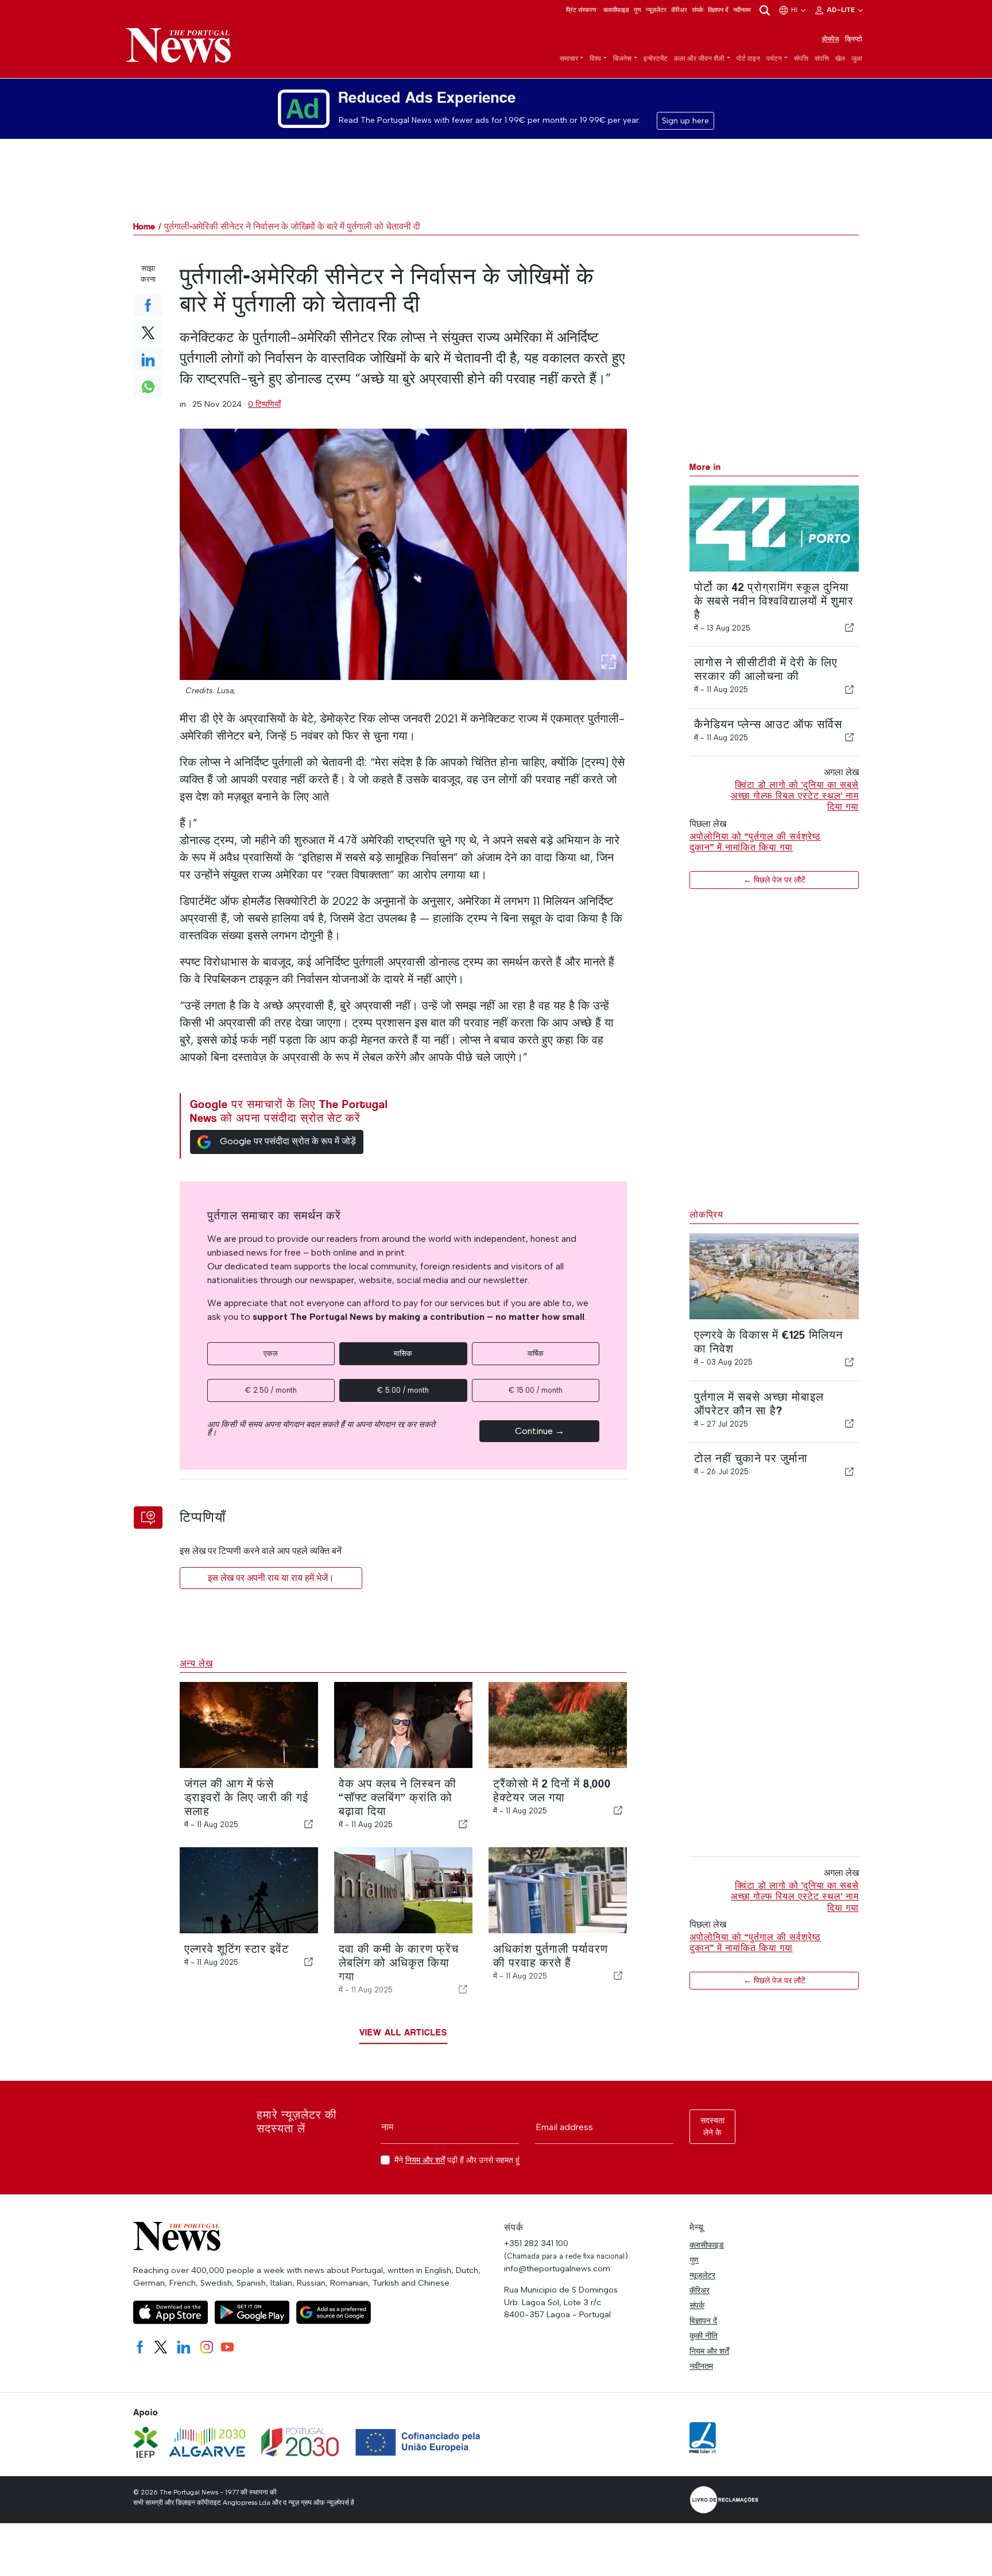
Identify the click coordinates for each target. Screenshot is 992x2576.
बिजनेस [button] (622, 59)
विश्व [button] (595, 59)
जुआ (857, 59)
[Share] (850, 628)
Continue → (540, 1431)
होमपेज (830, 39)
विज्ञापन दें (718, 10)
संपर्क (697, 10)
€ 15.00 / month (536, 1390)
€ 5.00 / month (403, 1390)
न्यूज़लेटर (656, 10)
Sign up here (685, 121)
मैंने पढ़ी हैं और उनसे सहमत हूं (457, 2160)
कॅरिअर (679, 10)
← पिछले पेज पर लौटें (774, 880)
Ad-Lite (842, 10)
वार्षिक (536, 1353)
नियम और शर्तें (425, 2160)
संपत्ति (801, 59)
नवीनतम (742, 10)
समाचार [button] (569, 59)
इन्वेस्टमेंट (656, 59)
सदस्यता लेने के (712, 2127)
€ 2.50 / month (271, 1390)
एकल (271, 1353)
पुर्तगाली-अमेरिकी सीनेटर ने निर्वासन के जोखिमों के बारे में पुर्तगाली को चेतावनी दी (292, 226)
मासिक (403, 1353)
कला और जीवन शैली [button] (699, 59)
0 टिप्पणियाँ (264, 404)
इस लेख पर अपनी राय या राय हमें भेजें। (271, 1578)
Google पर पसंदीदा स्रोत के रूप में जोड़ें (288, 1141)
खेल (840, 59)
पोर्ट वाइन (748, 59)
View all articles (403, 2032)
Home (144, 226)
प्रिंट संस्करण (581, 10)
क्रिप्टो (854, 39)
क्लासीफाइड (616, 10)
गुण (638, 10)
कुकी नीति (704, 2336)
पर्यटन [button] (774, 59)
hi (795, 10)
